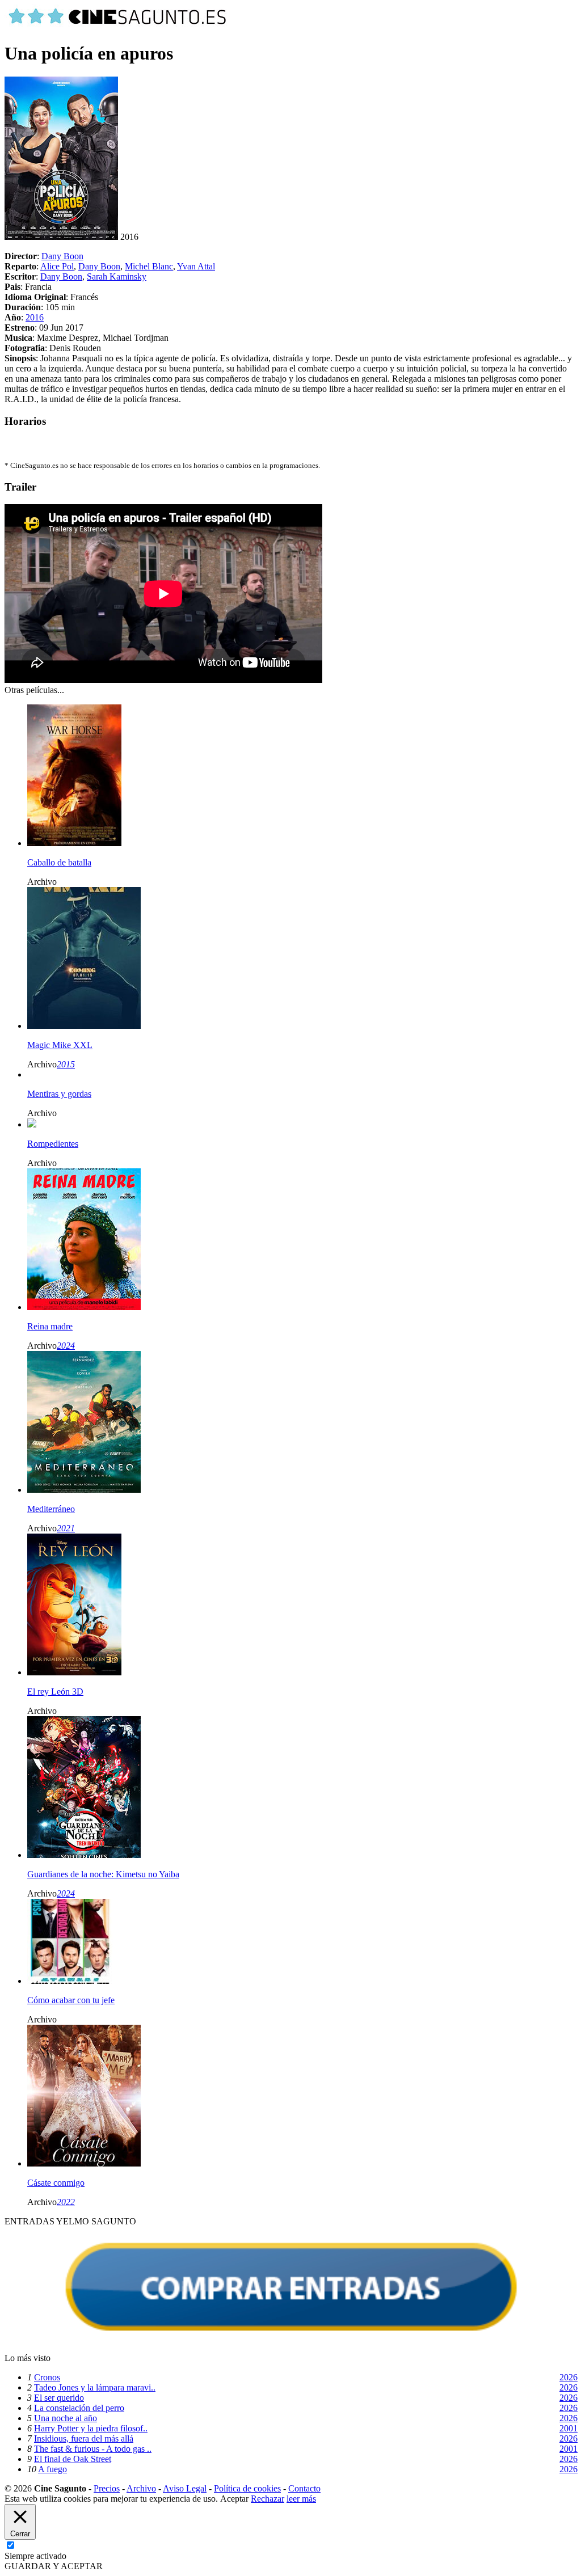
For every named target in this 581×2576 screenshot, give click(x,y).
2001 (569, 2428)
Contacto (304, 2488)
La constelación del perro (79, 2408)
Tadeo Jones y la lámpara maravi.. (95, 2387)
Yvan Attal (196, 266)
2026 (569, 2377)
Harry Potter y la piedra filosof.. (91, 2428)
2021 (66, 1528)
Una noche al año (66, 2418)
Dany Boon (62, 256)
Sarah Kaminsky (117, 276)
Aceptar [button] (234, 2499)
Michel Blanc (149, 266)
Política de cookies (247, 2488)
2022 (66, 2202)
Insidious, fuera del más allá (84, 2438)
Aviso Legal (185, 2488)
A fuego (52, 2469)
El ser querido (59, 2398)
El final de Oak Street (73, 2459)
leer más (301, 2499)
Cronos (47, 2377)
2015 (66, 1064)
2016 (35, 317)
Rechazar (268, 2499)
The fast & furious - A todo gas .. (93, 2449)
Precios (107, 2488)
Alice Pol (57, 266)
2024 (66, 1346)
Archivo (141, 2488)
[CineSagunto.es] (118, 26)
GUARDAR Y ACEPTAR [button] (54, 2566)
